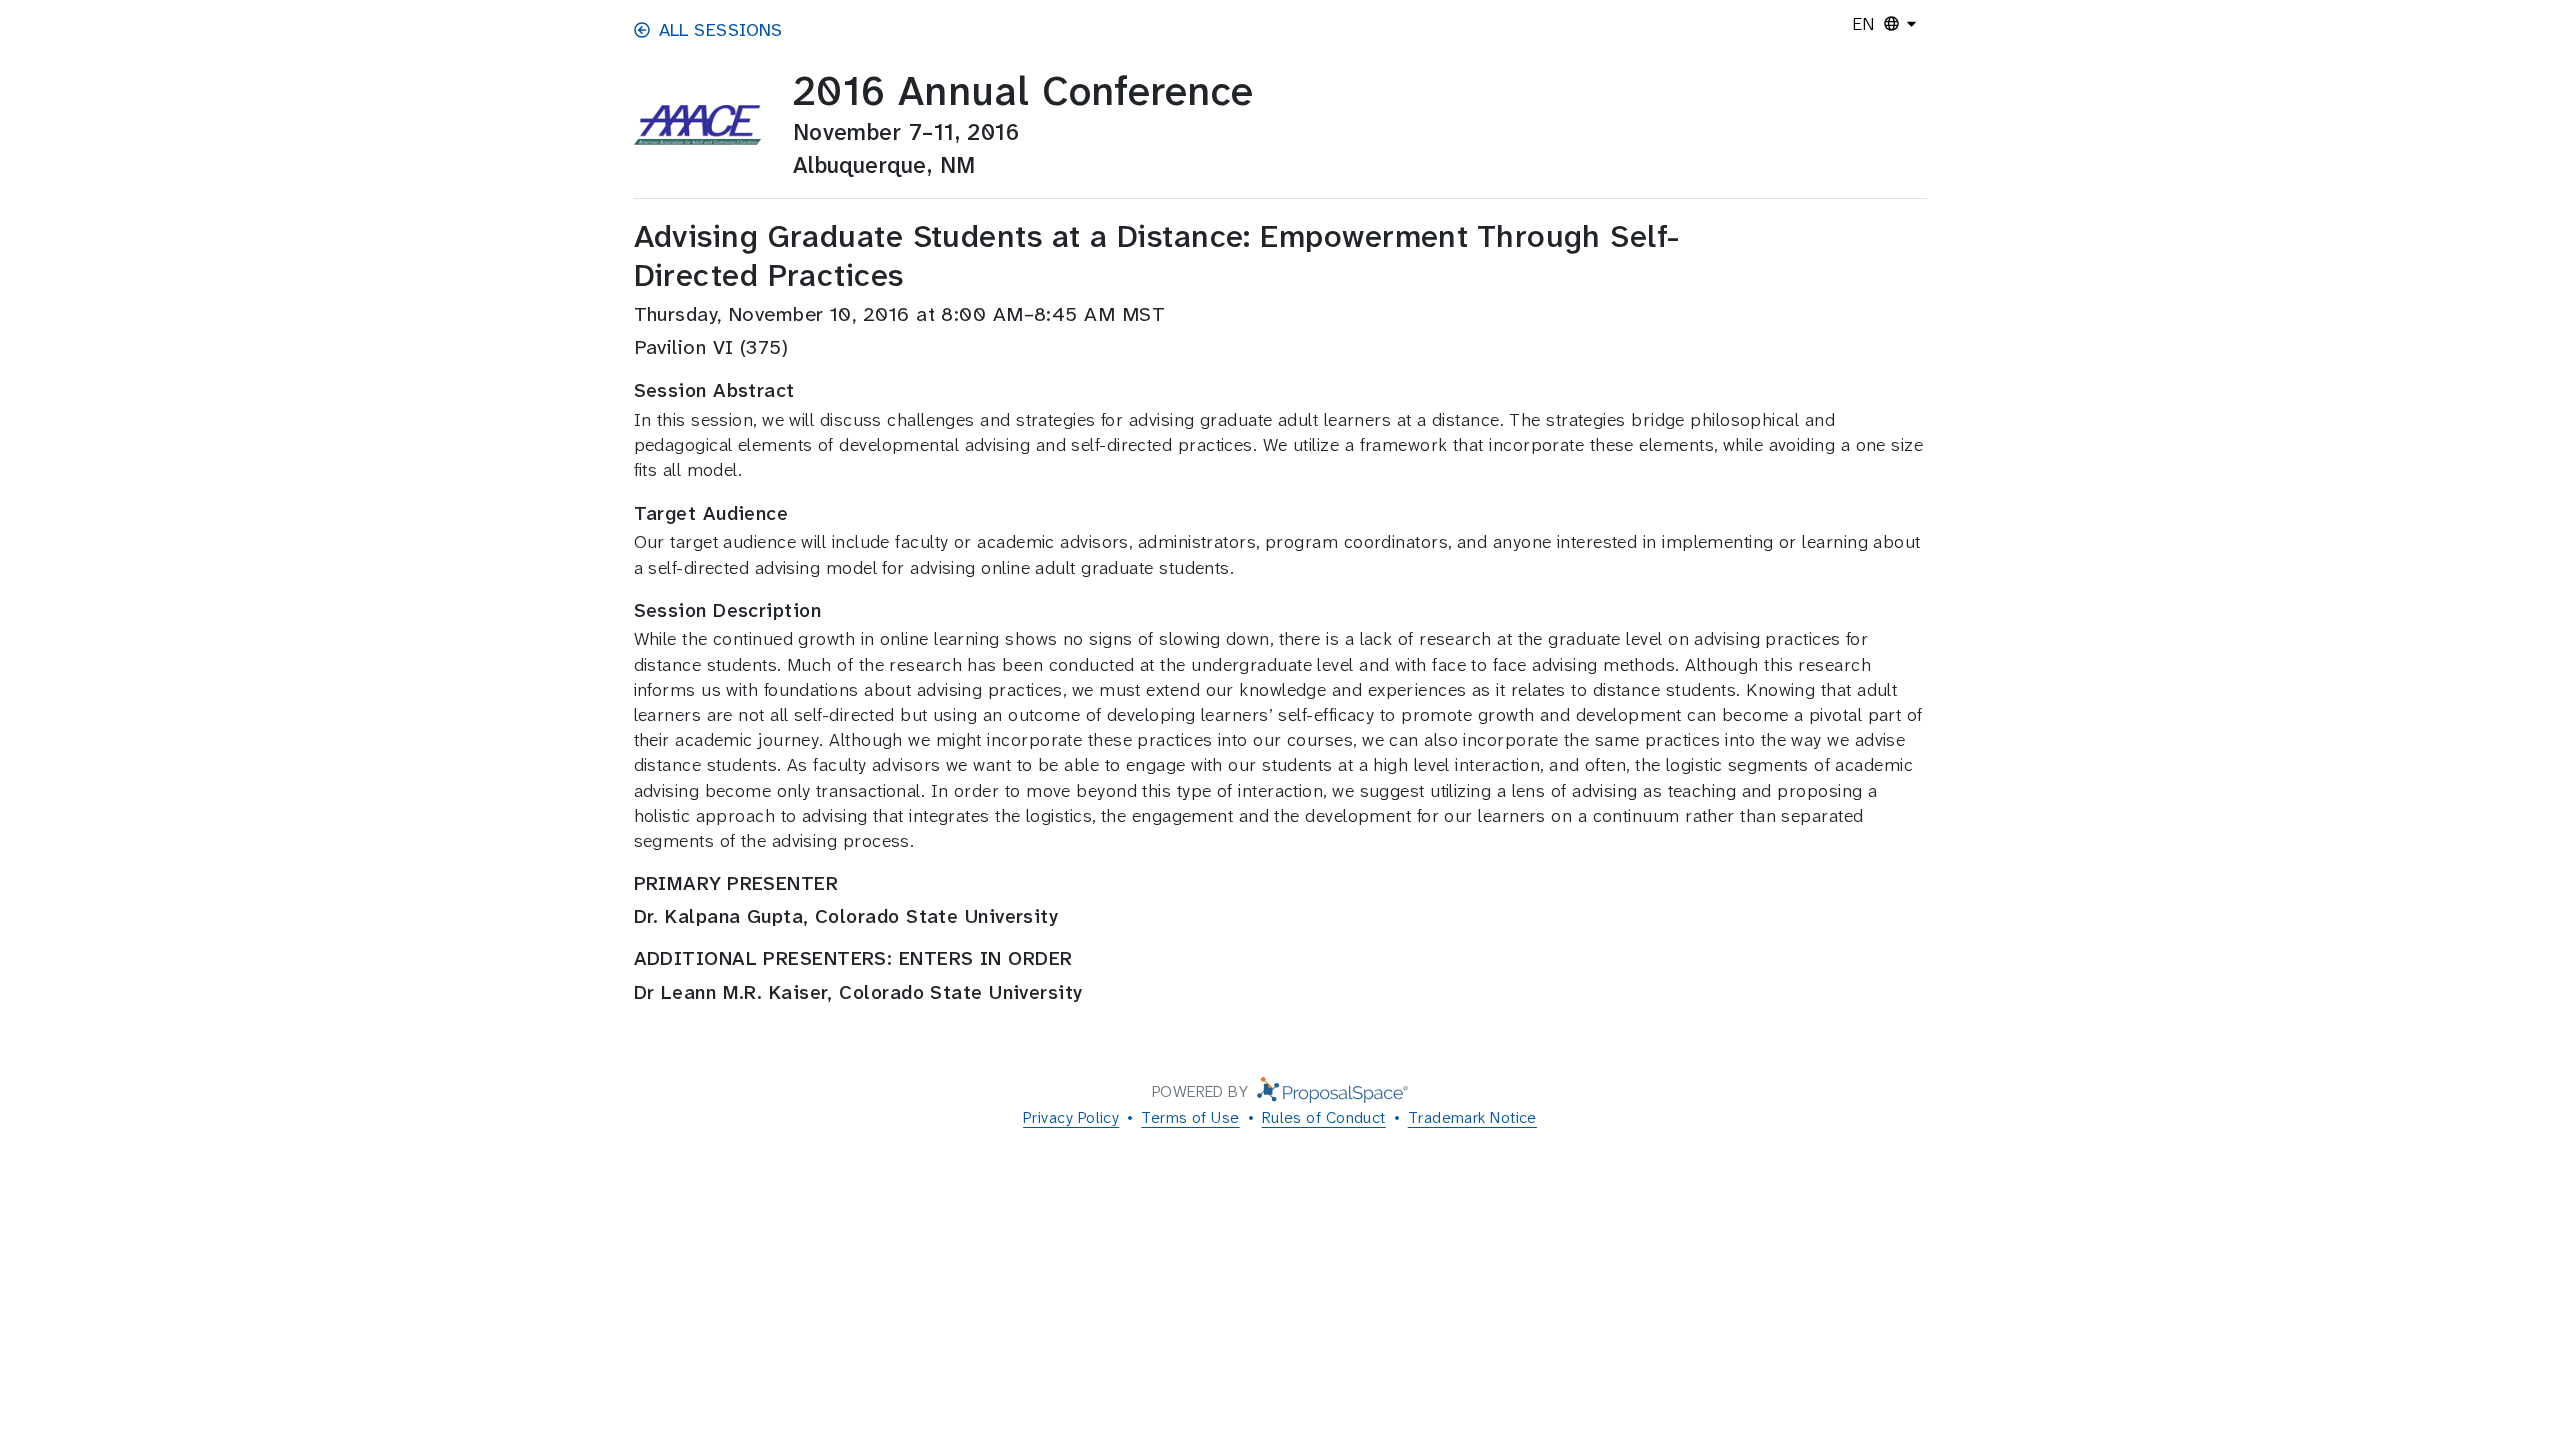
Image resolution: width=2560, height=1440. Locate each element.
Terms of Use (1190, 1117)
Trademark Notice (1472, 1117)
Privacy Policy (1071, 1117)
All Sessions (721, 30)
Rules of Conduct (1324, 1117)
